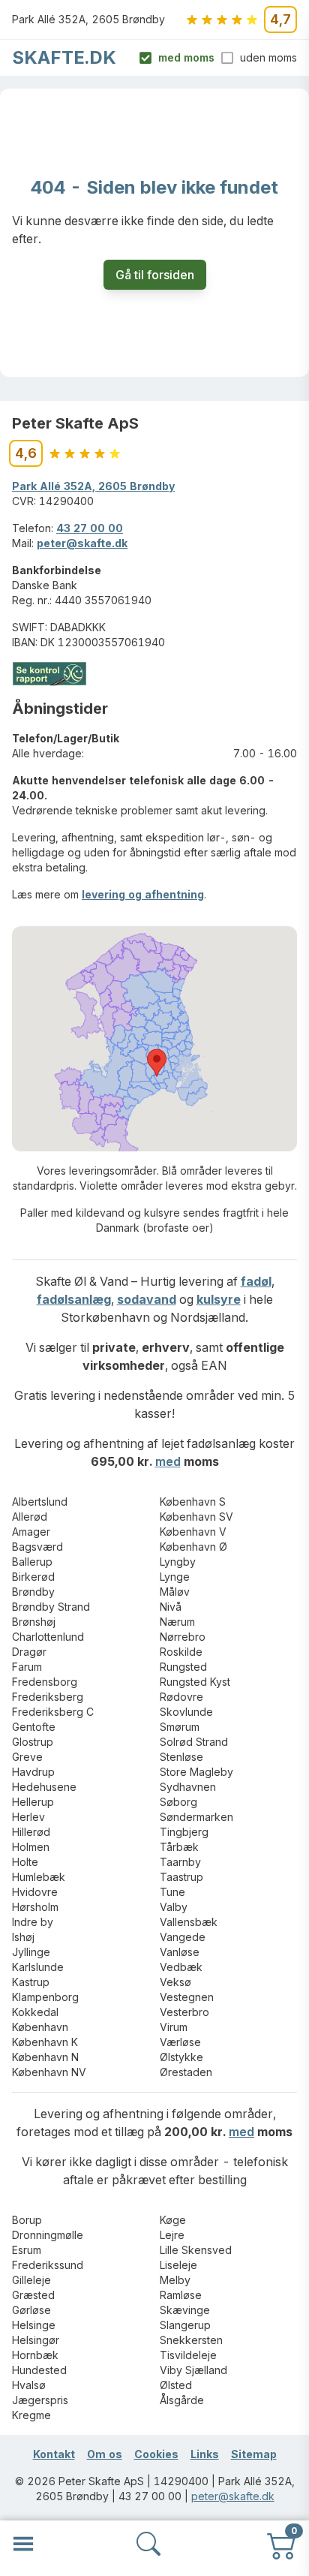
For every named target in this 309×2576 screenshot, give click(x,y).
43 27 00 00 (90, 528)
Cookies (156, 2454)
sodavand (147, 1299)
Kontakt (54, 2454)
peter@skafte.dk (82, 543)
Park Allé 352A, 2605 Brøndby (93, 486)
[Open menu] (23, 2544)
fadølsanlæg (74, 1299)
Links (205, 2454)
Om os (105, 2454)
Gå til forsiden (155, 275)
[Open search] (148, 2544)
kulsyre (219, 1299)
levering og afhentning (143, 894)
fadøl (256, 1281)
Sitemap (254, 2454)
